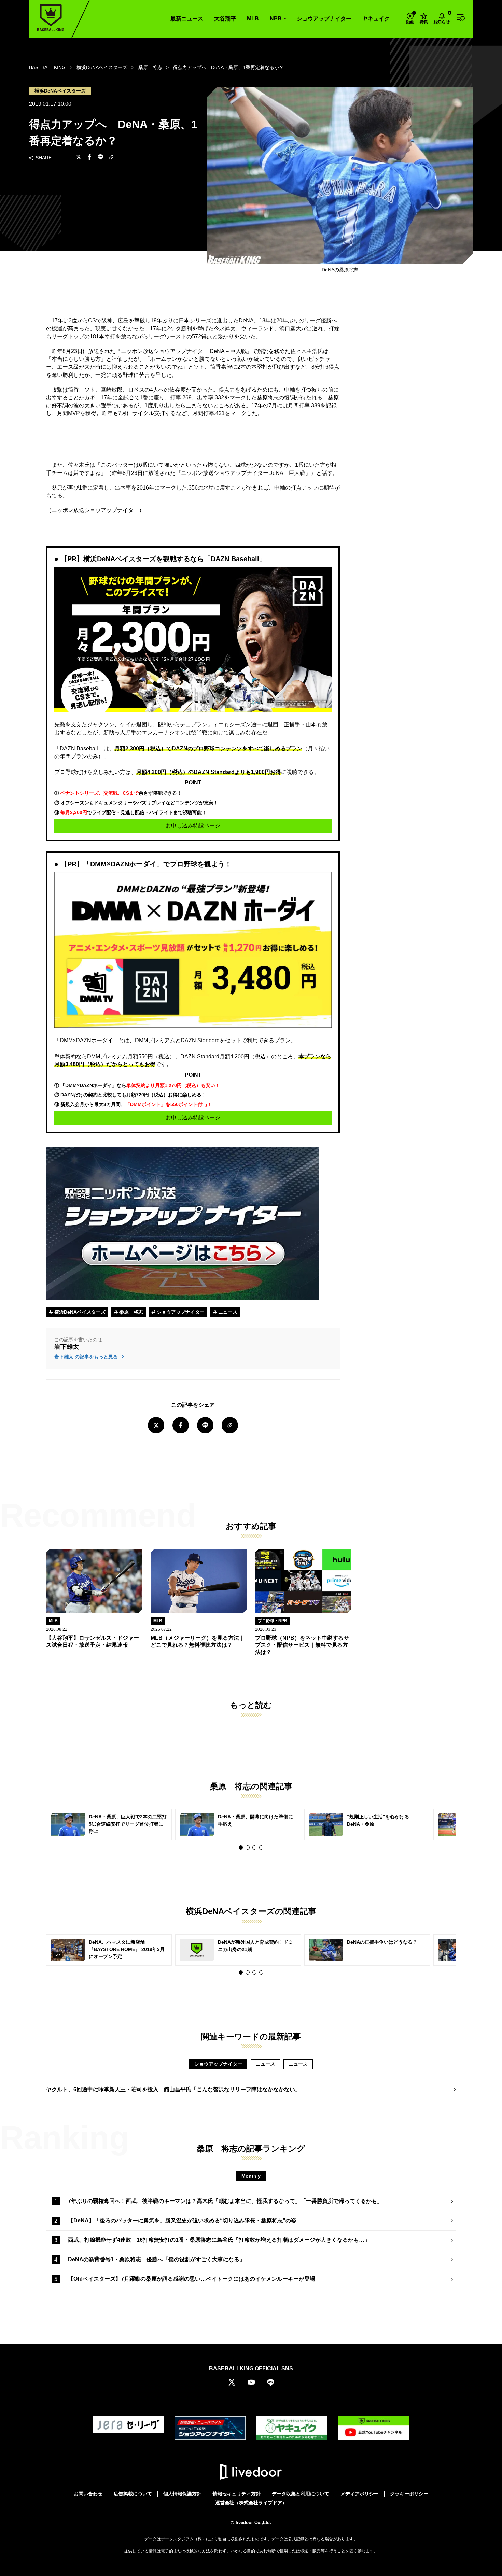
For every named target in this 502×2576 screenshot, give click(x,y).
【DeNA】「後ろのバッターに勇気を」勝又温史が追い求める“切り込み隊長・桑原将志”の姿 (182, 2220)
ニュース (227, 1312)
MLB (253, 19)
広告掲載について (133, 2494)
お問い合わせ (88, 2494)
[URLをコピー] (111, 158)
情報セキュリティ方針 (237, 2494)
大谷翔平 (225, 19)
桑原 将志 (130, 1312)
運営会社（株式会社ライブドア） (251, 2503)
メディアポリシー (360, 2494)
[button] (241, 1848)
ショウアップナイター (324, 19)
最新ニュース (187, 19)
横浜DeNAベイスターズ (79, 1312)
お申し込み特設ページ (193, 826)
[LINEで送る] (100, 158)
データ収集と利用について (301, 2494)
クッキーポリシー (409, 2494)
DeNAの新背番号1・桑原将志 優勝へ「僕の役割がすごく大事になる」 (156, 2259)
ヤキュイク (376, 19)
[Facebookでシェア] (89, 158)
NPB (276, 19)
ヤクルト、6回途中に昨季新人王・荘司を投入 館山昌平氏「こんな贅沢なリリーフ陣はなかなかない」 (173, 2089)
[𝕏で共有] (79, 158)
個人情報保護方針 (182, 2494)
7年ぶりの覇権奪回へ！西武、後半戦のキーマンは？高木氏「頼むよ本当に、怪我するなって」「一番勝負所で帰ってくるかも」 (225, 2201)
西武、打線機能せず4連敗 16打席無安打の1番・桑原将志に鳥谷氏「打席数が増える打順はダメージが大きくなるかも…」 (219, 2240)
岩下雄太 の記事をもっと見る (87, 1357)
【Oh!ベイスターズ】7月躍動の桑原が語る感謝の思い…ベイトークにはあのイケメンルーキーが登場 (192, 2279)
